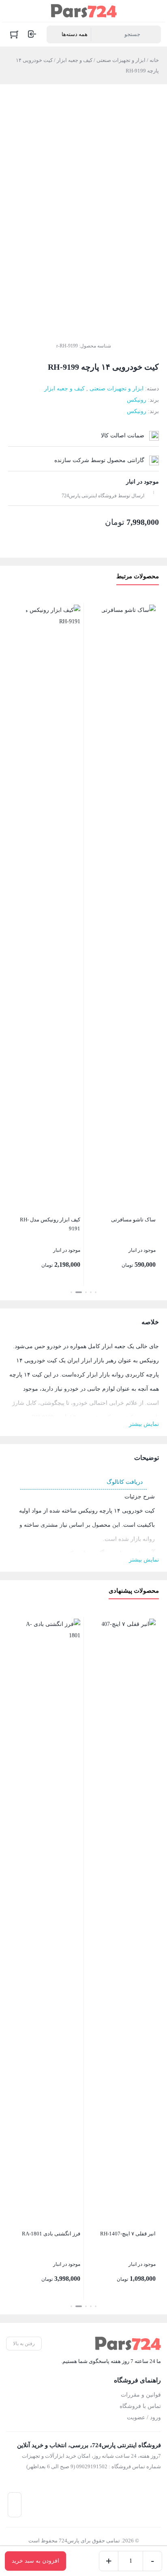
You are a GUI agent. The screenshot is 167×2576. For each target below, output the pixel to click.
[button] (96, 1292)
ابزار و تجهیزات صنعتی (121, 60)
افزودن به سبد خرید (35, 2561)
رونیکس (137, 400)
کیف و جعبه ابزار (75, 60)
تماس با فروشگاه (140, 2406)
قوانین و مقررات (141, 2395)
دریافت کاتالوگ (125, 1482)
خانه (154, 60)
